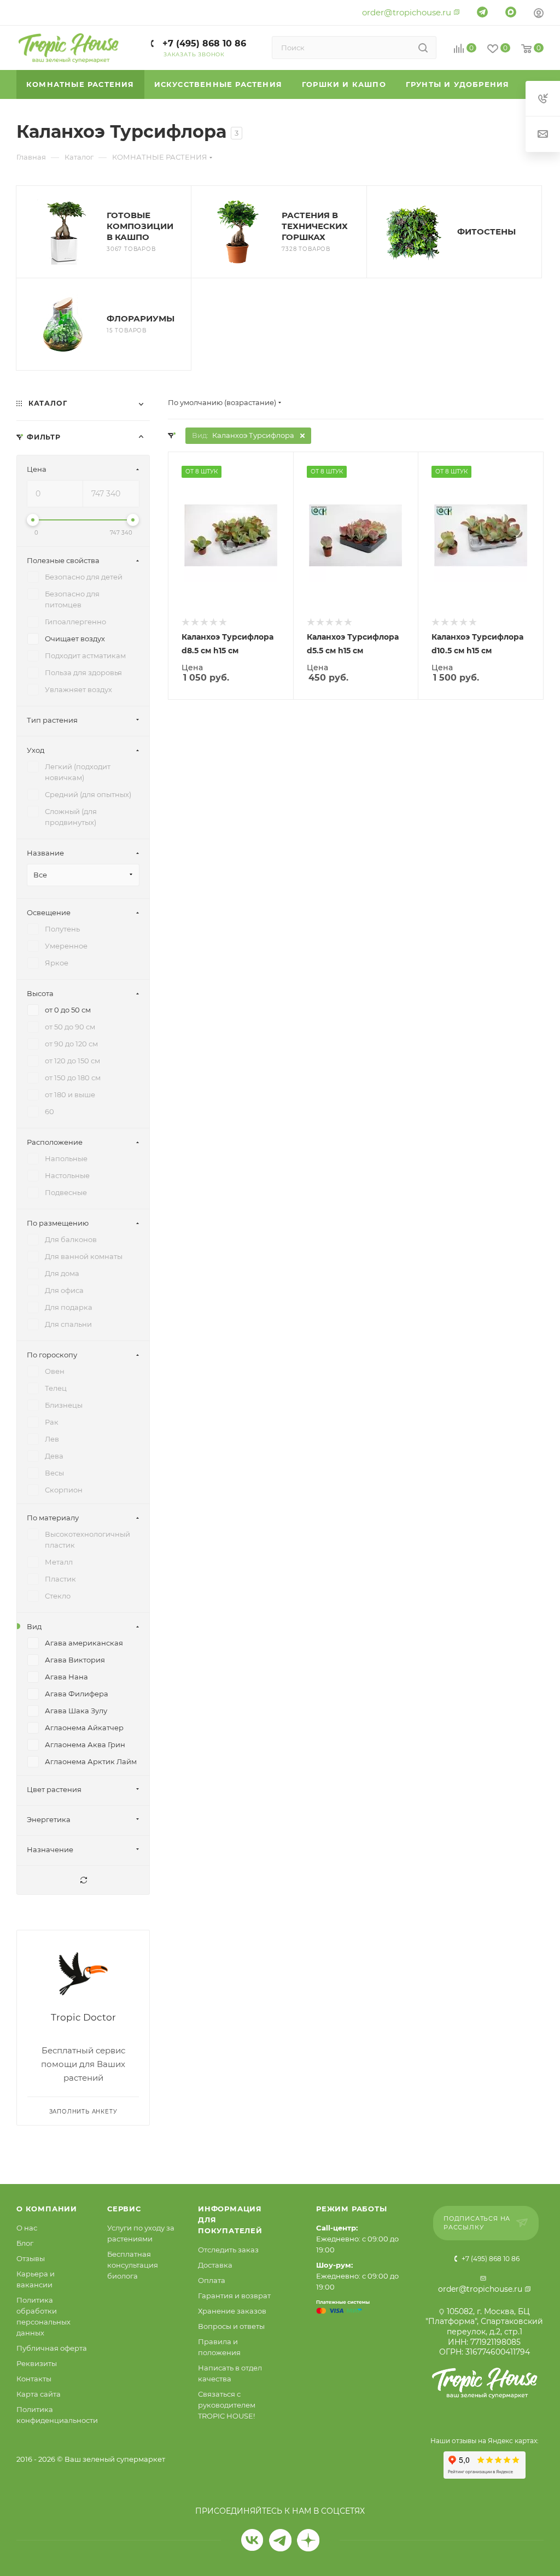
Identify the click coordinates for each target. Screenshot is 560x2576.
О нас (27, 2228)
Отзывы (31, 2258)
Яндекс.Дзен (308, 2540)
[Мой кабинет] (539, 14)
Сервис (124, 2209)
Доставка (215, 2265)
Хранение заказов (232, 2311)
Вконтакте (252, 2540)
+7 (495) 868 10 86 (203, 43)
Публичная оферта (52, 2348)
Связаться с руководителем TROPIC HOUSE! (227, 2405)
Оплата (212, 2280)
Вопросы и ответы (231, 2326)
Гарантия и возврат (234, 2296)
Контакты (34, 2379)
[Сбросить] (83, 1880)
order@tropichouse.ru (407, 12)
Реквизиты (37, 2363)
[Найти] (423, 48)
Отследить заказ (228, 2250)
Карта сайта (39, 2394)
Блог (25, 2243)
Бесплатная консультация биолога (133, 2265)
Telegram (280, 2540)
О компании (47, 2209)
